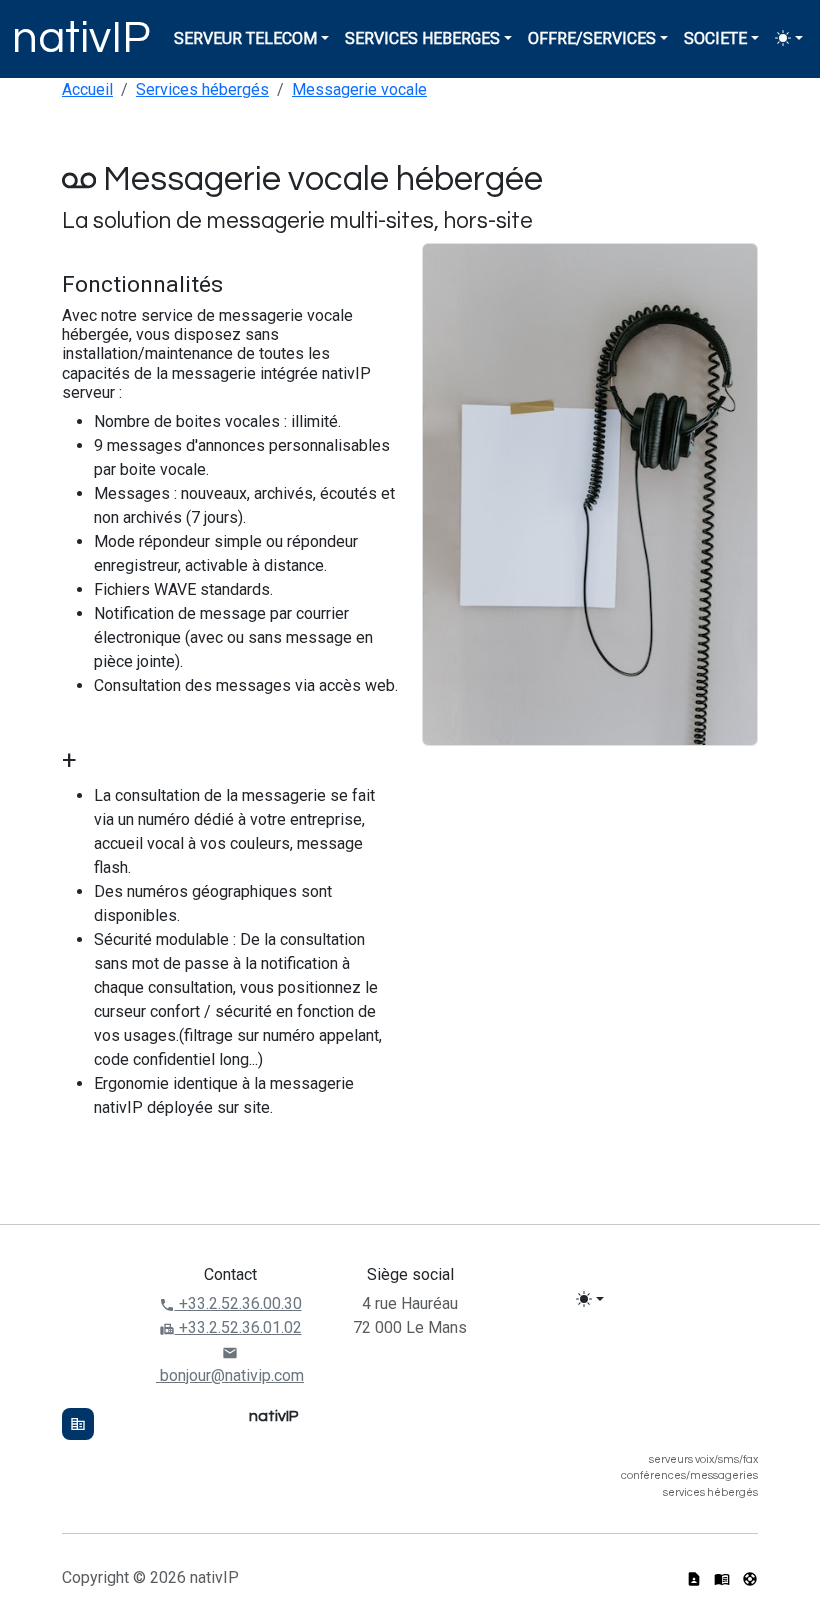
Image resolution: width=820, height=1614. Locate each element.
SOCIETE (715, 38)
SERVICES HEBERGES (422, 38)
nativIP (81, 38)
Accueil (87, 89)
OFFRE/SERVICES (592, 38)
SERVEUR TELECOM (245, 38)
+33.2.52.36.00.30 (238, 1303)
